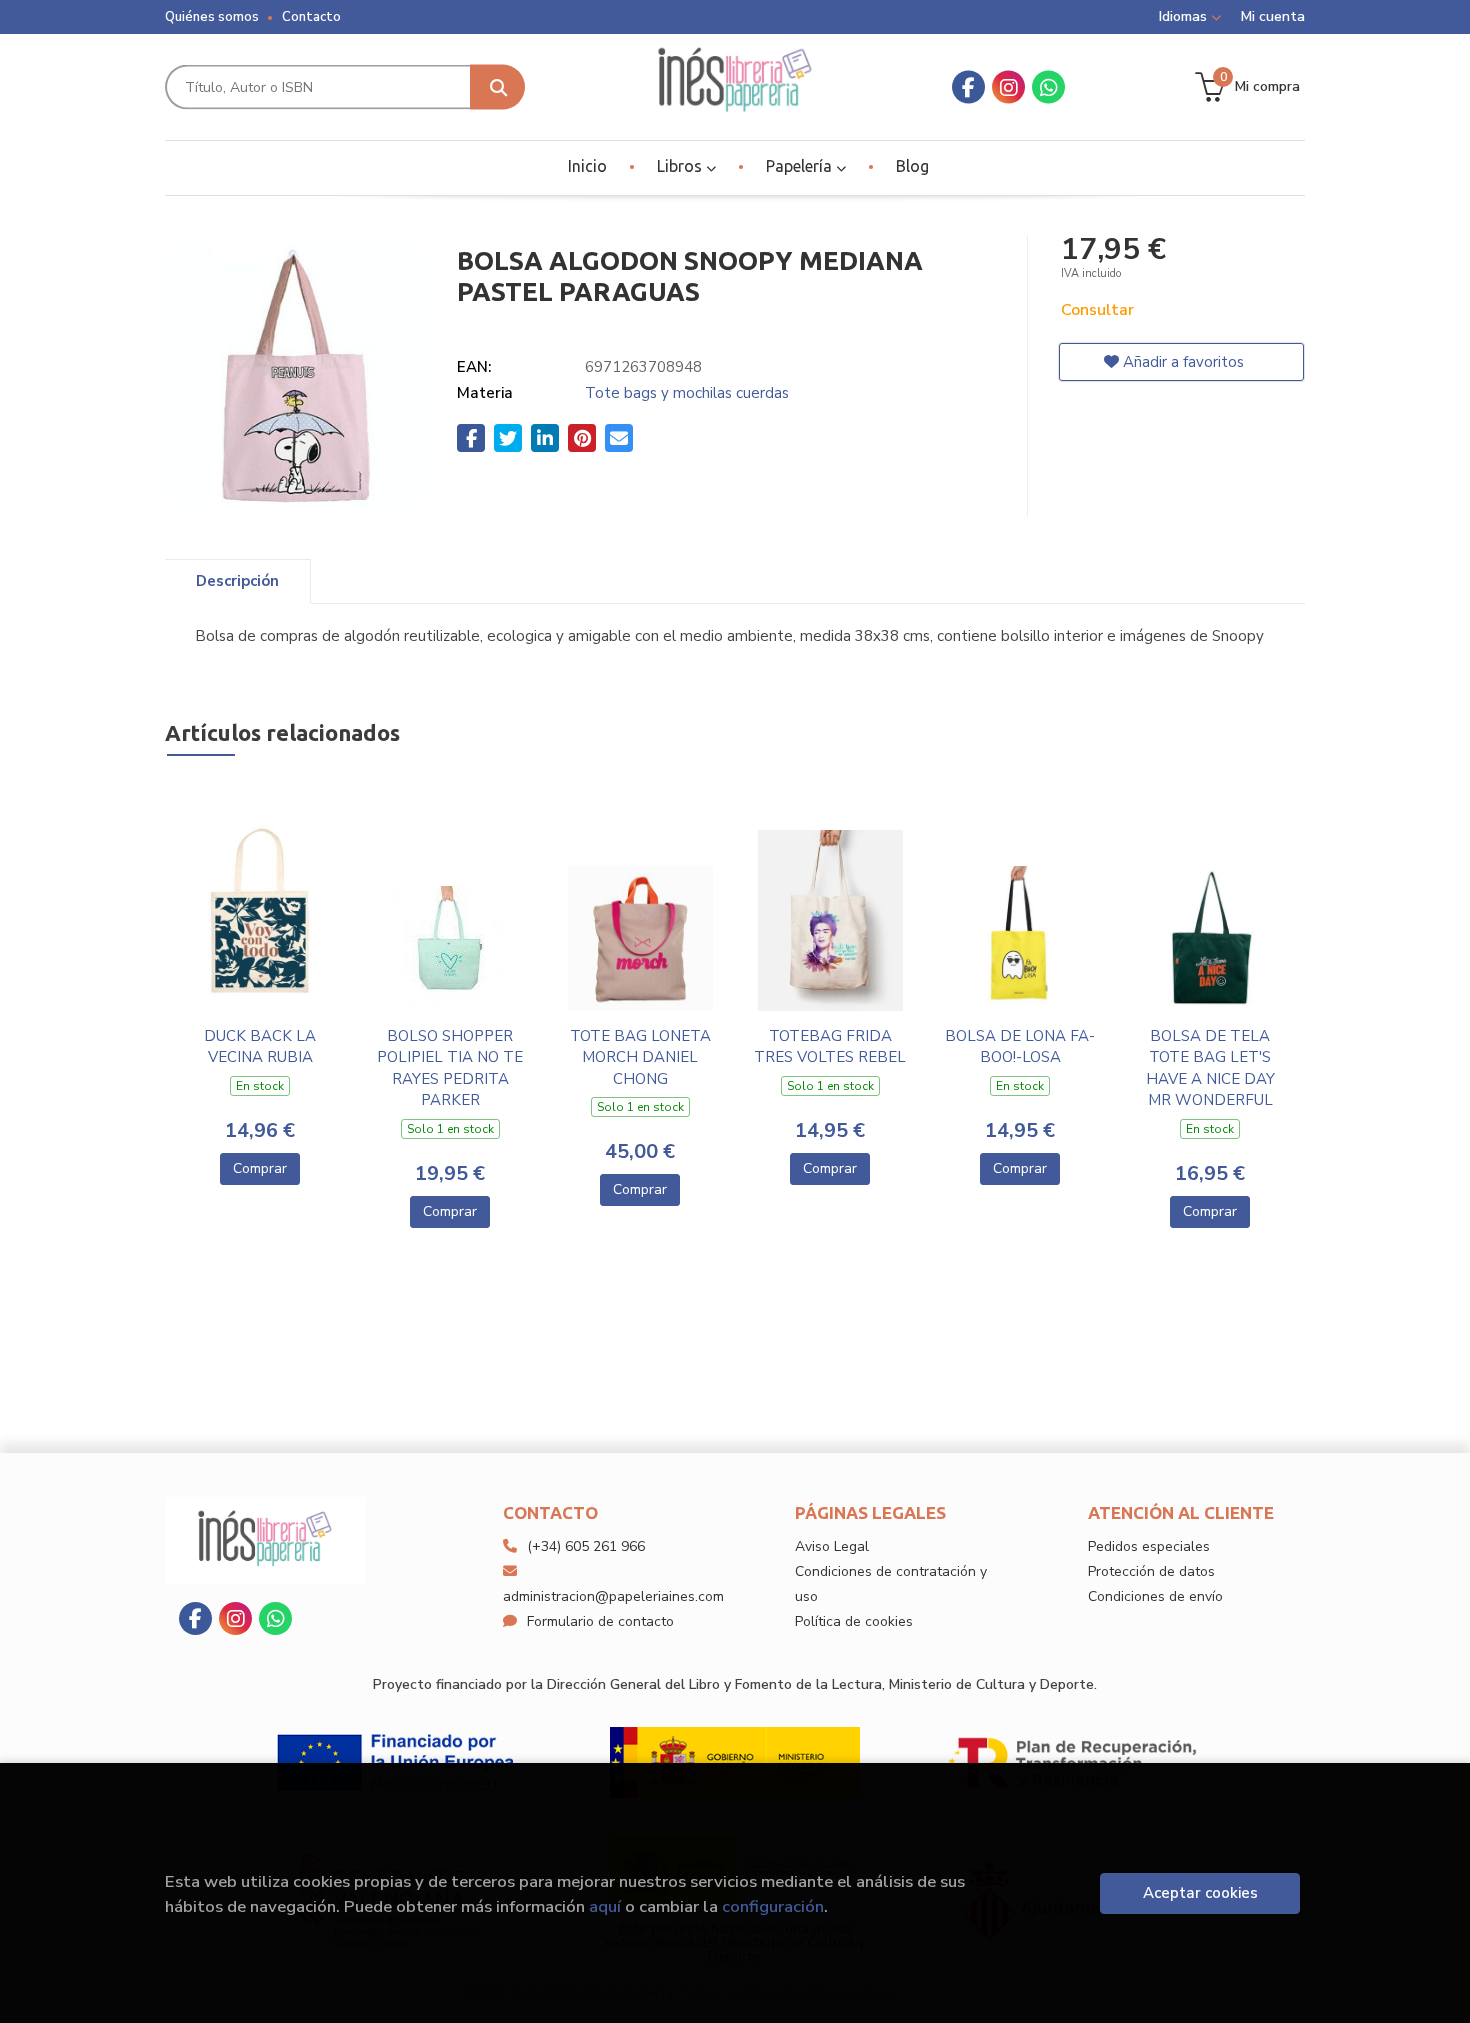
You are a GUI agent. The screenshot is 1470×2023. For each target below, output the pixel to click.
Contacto (311, 17)
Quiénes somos (212, 17)
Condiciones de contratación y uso (891, 1584)
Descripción (237, 581)
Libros (681, 166)
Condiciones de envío (1155, 1596)
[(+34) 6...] (1048, 87)
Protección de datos (1151, 1571)
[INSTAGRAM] (1008, 87)
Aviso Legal (832, 1546)
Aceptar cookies (1200, 1893)
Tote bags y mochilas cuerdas (687, 393)
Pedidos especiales (1149, 1546)
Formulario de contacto (600, 1621)
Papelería (801, 166)
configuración (773, 1906)
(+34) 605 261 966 (586, 1546)
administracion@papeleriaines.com (613, 1596)
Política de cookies (854, 1621)
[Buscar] (497, 87)
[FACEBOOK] (968, 87)
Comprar (260, 1168)
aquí (605, 1906)
